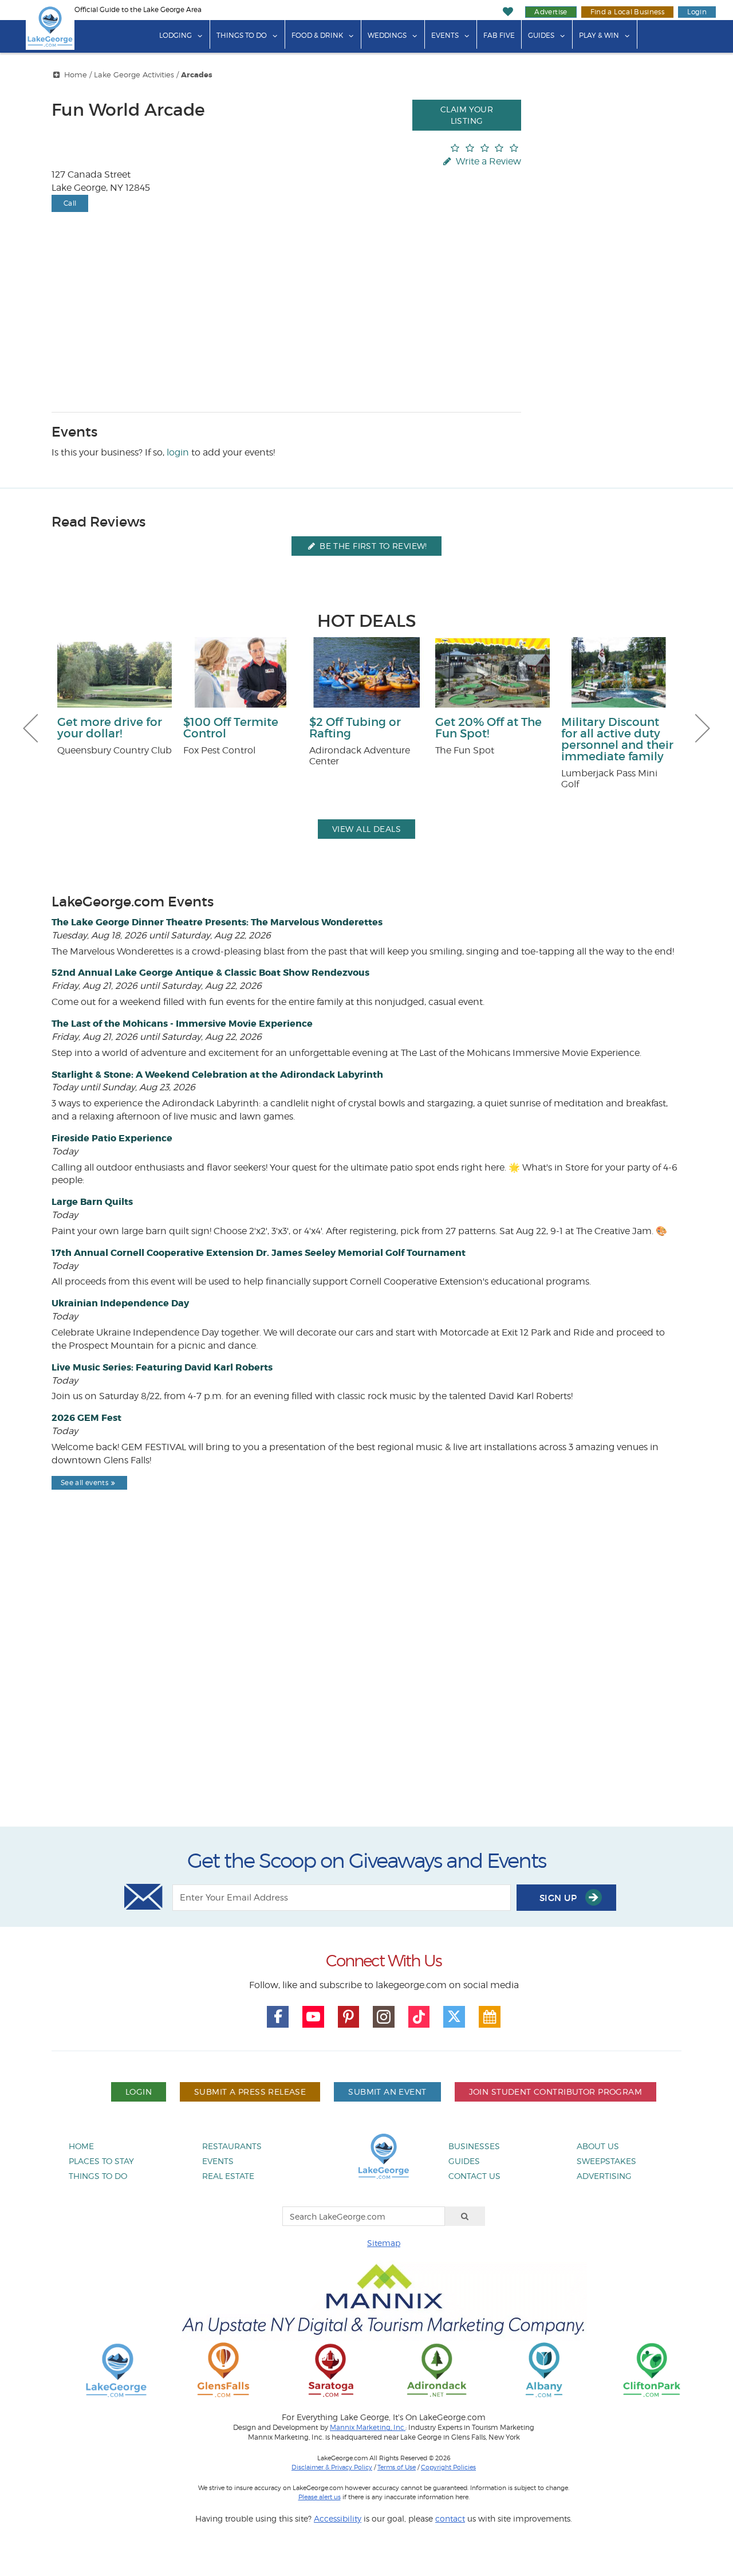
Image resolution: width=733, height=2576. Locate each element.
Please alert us (320, 2497)
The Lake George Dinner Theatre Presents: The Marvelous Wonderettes (217, 922)
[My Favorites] (508, 12)
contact (450, 2518)
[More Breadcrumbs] (57, 75)
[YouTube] (313, 2017)
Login (697, 12)
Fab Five (499, 35)
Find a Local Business (628, 12)
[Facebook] (278, 2017)
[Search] (465, 2216)
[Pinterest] (349, 2017)
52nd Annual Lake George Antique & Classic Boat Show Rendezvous (210, 973)
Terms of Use (397, 2467)
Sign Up (559, 1898)
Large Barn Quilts (92, 1202)
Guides (541, 35)
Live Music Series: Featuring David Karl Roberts (162, 1367)
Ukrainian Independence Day (120, 1303)
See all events (84, 1483)
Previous (30, 728)
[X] (454, 2017)
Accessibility (338, 2518)
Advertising (604, 2176)
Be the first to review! (372, 546)
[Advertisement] (366, 1688)
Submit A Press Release (250, 2092)
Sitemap (384, 2243)
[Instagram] (384, 2017)
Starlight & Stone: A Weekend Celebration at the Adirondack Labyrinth (217, 1075)
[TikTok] (419, 2017)
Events (445, 35)
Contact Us (474, 2176)
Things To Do (242, 35)
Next (703, 728)
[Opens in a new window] (223, 2369)
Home (76, 75)
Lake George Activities (134, 75)
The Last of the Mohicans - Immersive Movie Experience (182, 1024)
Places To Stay (101, 2161)
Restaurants (232, 2146)
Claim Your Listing (467, 115)
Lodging (176, 35)
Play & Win (599, 35)
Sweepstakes (606, 2161)
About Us (598, 2146)
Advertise (551, 12)
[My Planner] (490, 2017)
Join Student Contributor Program (555, 2092)
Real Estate (228, 2176)
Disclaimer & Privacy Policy (332, 2467)
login (178, 452)
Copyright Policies (448, 2467)
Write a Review (487, 161)
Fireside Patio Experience (112, 1138)
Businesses (474, 2146)
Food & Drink (317, 35)
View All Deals (366, 829)
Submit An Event (387, 2092)
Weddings (387, 35)
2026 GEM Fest (86, 1418)
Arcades (197, 75)
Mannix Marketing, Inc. (368, 2428)
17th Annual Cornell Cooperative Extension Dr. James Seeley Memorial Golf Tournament (259, 1253)
